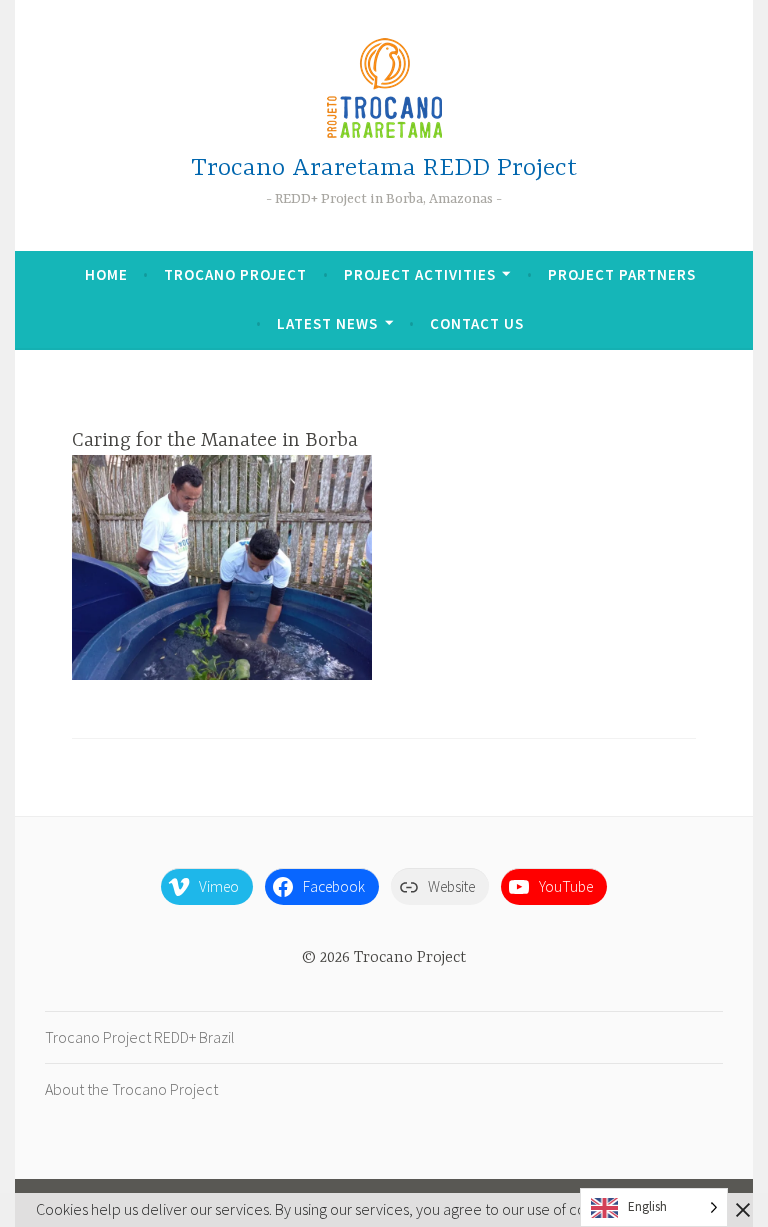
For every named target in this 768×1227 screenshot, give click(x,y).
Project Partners (622, 274)
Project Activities (420, 274)
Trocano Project (235, 274)
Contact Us (477, 323)
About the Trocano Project (131, 1089)
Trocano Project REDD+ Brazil (140, 1037)
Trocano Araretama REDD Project (384, 168)
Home (106, 274)
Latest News (327, 323)
